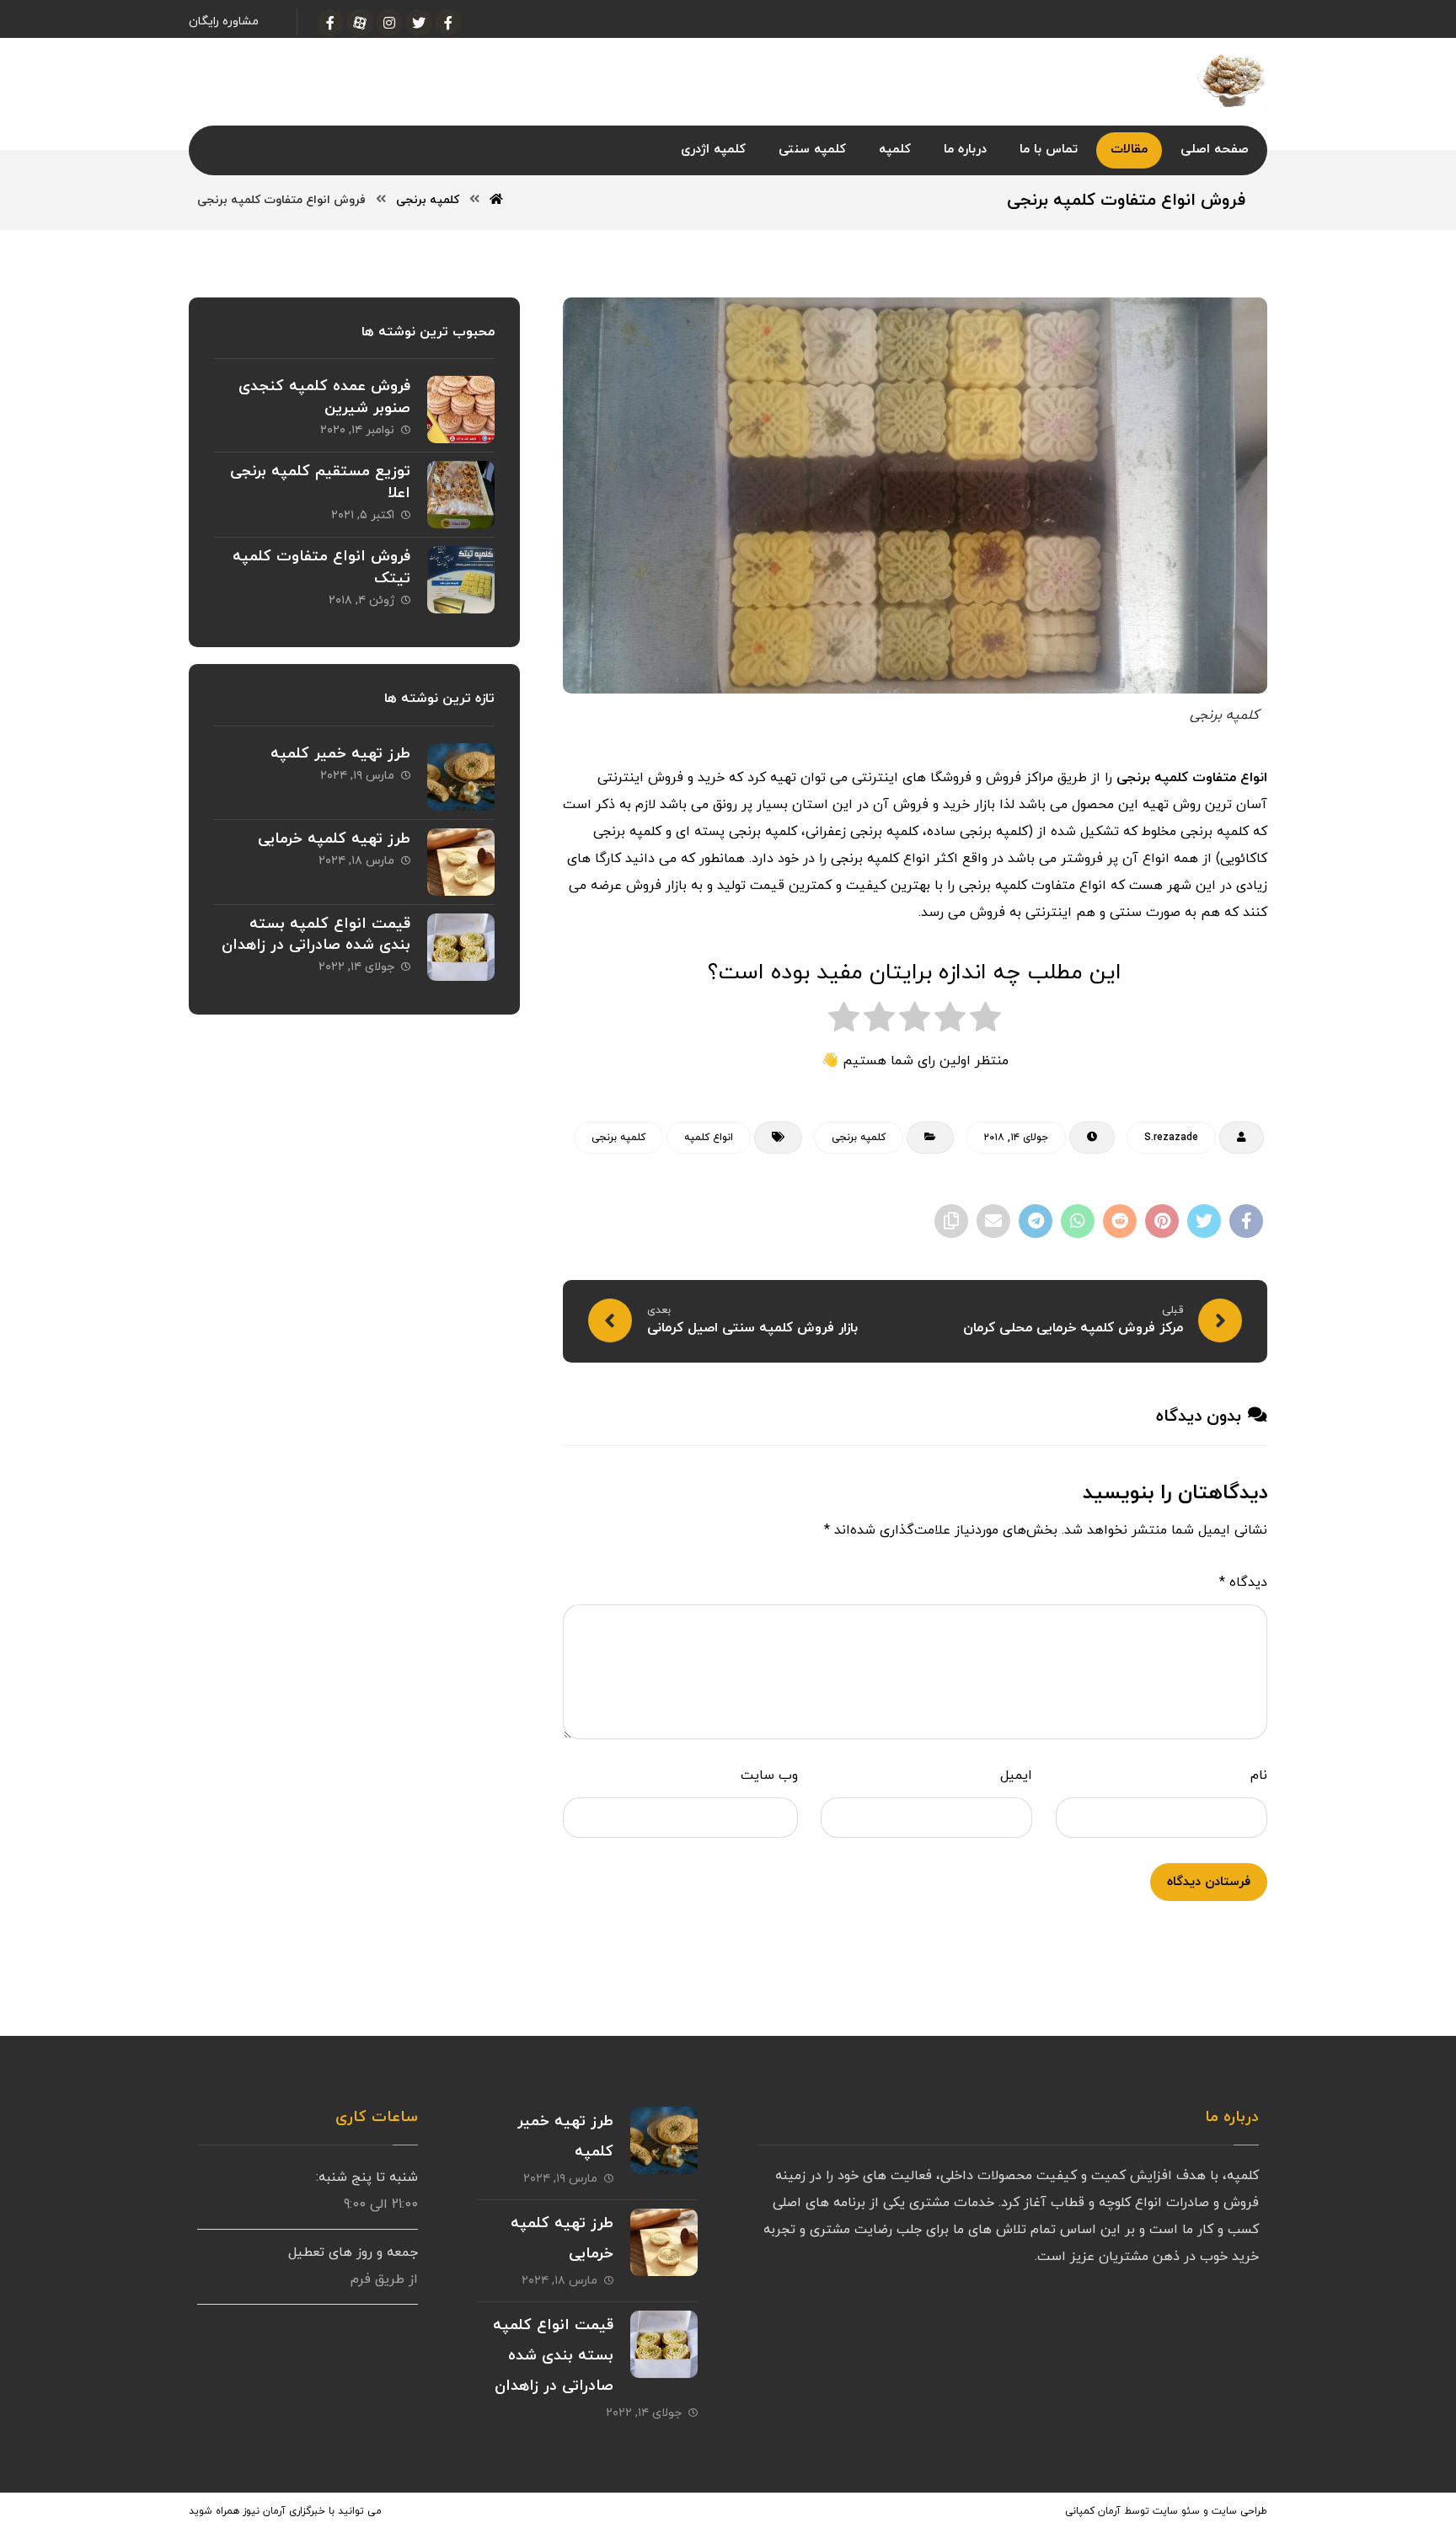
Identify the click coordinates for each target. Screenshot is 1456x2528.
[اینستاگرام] (389, 23)
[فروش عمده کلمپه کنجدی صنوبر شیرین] (461, 410)
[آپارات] (360, 23)
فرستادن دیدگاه (1209, 1882)
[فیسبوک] (448, 23)
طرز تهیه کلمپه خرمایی (334, 839)
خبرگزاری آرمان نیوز (284, 2511)
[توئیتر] (419, 23)
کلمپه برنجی (859, 1138)
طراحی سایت (1239, 2511)
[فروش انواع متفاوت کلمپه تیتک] (461, 580)
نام (1259, 1775)
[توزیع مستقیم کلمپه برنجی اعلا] (461, 495)
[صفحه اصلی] (496, 200)
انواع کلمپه (709, 1138)
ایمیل (1016, 1775)
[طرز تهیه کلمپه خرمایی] (461, 862)
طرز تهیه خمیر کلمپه (340, 754)
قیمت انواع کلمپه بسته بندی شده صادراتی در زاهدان (316, 935)
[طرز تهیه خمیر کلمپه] (461, 777)
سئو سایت (1176, 2511)
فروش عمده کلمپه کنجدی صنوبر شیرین (324, 397)
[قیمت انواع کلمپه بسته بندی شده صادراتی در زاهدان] (461, 947)
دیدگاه (1243, 1583)
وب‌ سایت (769, 1775)
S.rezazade (1171, 1138)
